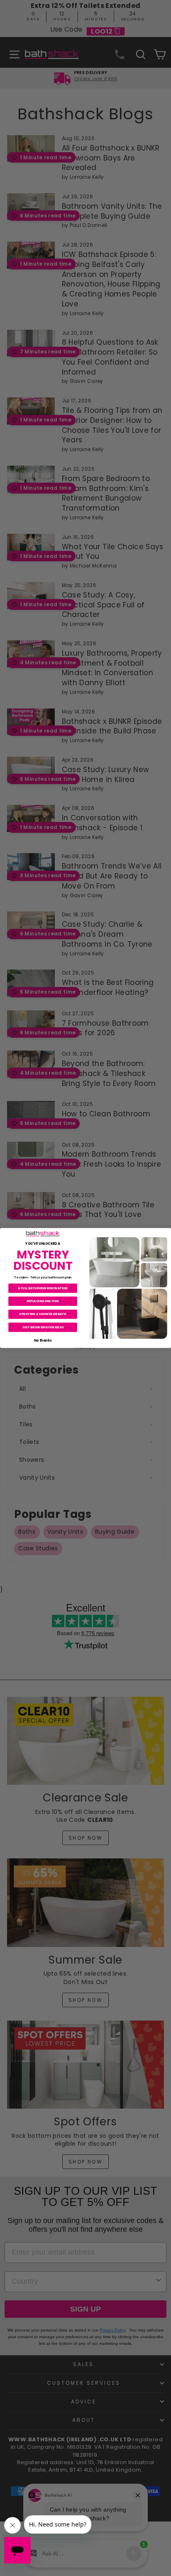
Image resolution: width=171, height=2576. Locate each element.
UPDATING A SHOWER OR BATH (43, 1314)
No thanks (43, 1340)
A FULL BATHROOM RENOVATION (43, 1288)
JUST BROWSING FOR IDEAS (43, 1327)
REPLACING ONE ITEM (43, 1301)
